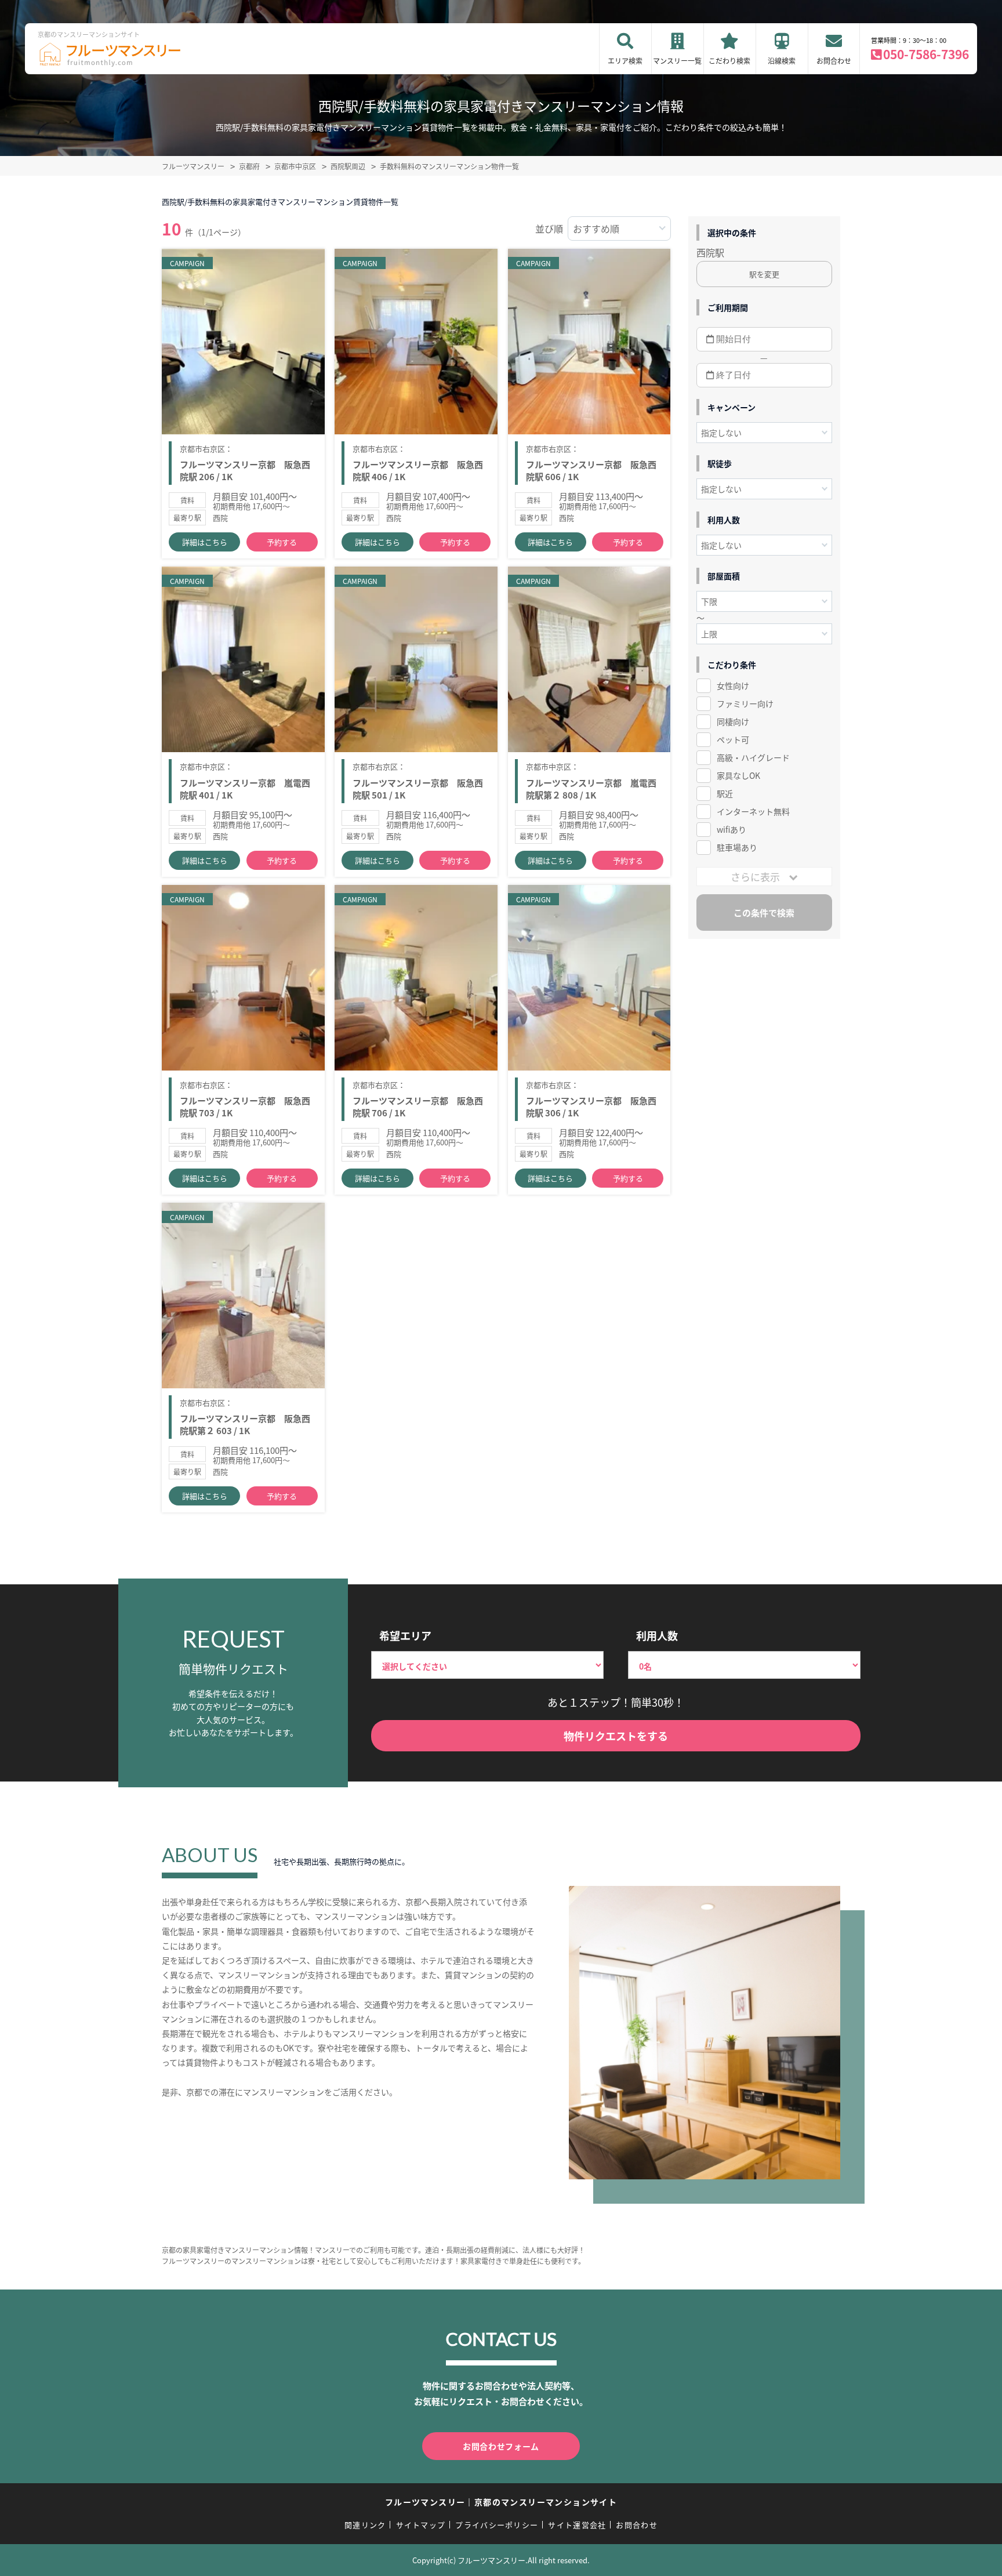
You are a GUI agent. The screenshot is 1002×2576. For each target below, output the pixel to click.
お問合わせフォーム (501, 2446)
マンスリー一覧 (677, 61)
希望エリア (405, 1635)
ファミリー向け (745, 703)
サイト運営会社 (577, 2525)
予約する (282, 542)
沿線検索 (782, 61)
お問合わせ (834, 61)
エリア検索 (625, 61)
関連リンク (365, 2525)
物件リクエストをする (616, 1736)
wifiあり (731, 829)
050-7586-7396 (926, 54)
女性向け (733, 685)
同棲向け (733, 721)
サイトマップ (421, 2525)
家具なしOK (738, 775)
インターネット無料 (753, 811)
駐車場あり (737, 847)
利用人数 (657, 1635)
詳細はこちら (205, 542)
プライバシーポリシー (497, 2525)
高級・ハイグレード (753, 757)
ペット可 (733, 739)
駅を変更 (764, 274)
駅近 (725, 793)
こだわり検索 (729, 61)
